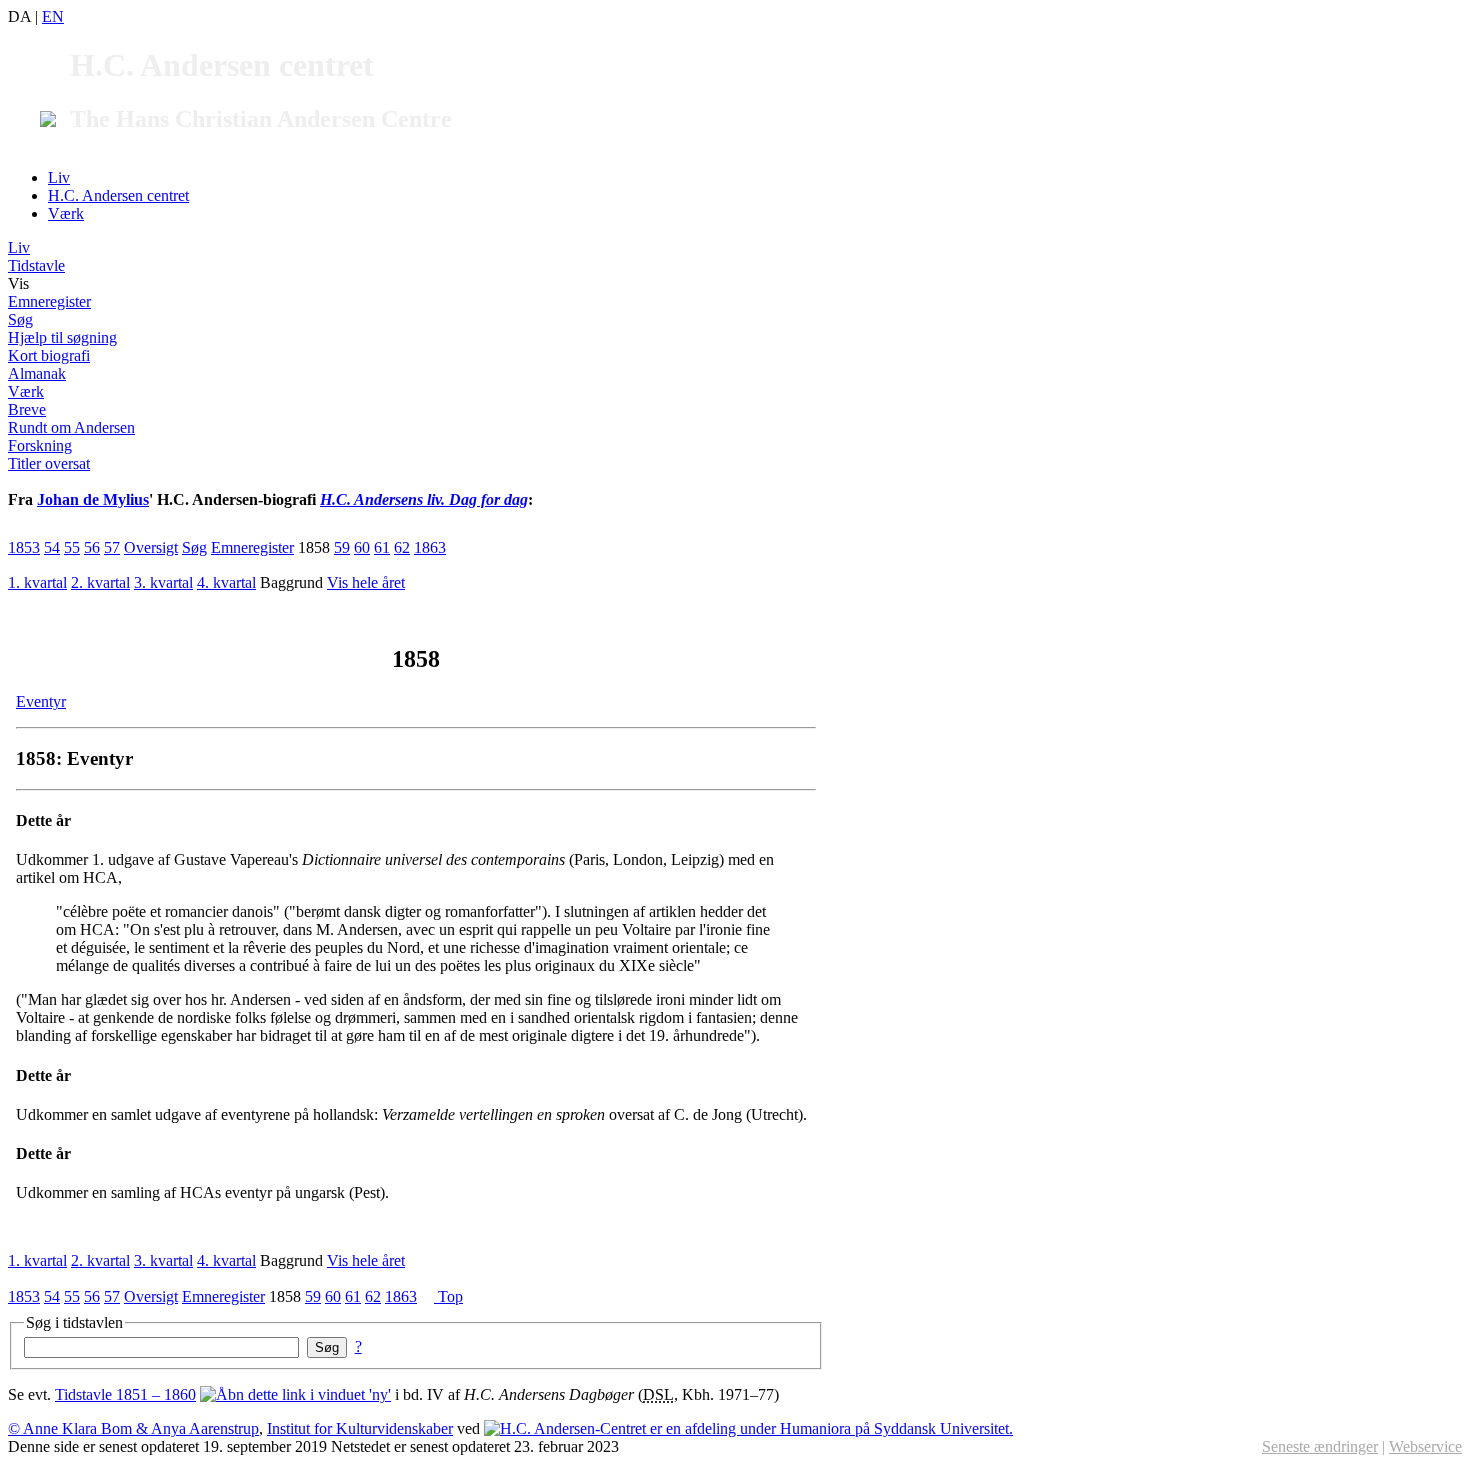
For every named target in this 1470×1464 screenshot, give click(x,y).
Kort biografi (49, 355)
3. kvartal (163, 582)
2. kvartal (100, 582)
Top (448, 1296)
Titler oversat (49, 463)
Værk (66, 213)
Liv (59, 177)
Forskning (40, 445)
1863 (430, 547)
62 (402, 547)
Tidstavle (36, 265)
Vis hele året (366, 582)
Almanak (37, 373)
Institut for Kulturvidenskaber (360, 1428)
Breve (27, 409)
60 (362, 547)
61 (382, 547)
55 (72, 547)
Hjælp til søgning (62, 337)
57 (112, 547)
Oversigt (151, 547)
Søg (20, 319)
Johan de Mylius (93, 499)
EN (53, 16)
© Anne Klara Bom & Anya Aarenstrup (133, 1428)
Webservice (1425, 1446)
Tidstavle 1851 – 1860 (125, 1394)
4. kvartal (226, 582)
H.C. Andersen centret (118, 195)
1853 (24, 547)
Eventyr (41, 701)
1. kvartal (37, 582)
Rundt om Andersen (71, 427)
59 (342, 547)
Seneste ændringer (1320, 1446)
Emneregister (49, 301)
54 (52, 547)
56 (92, 547)
